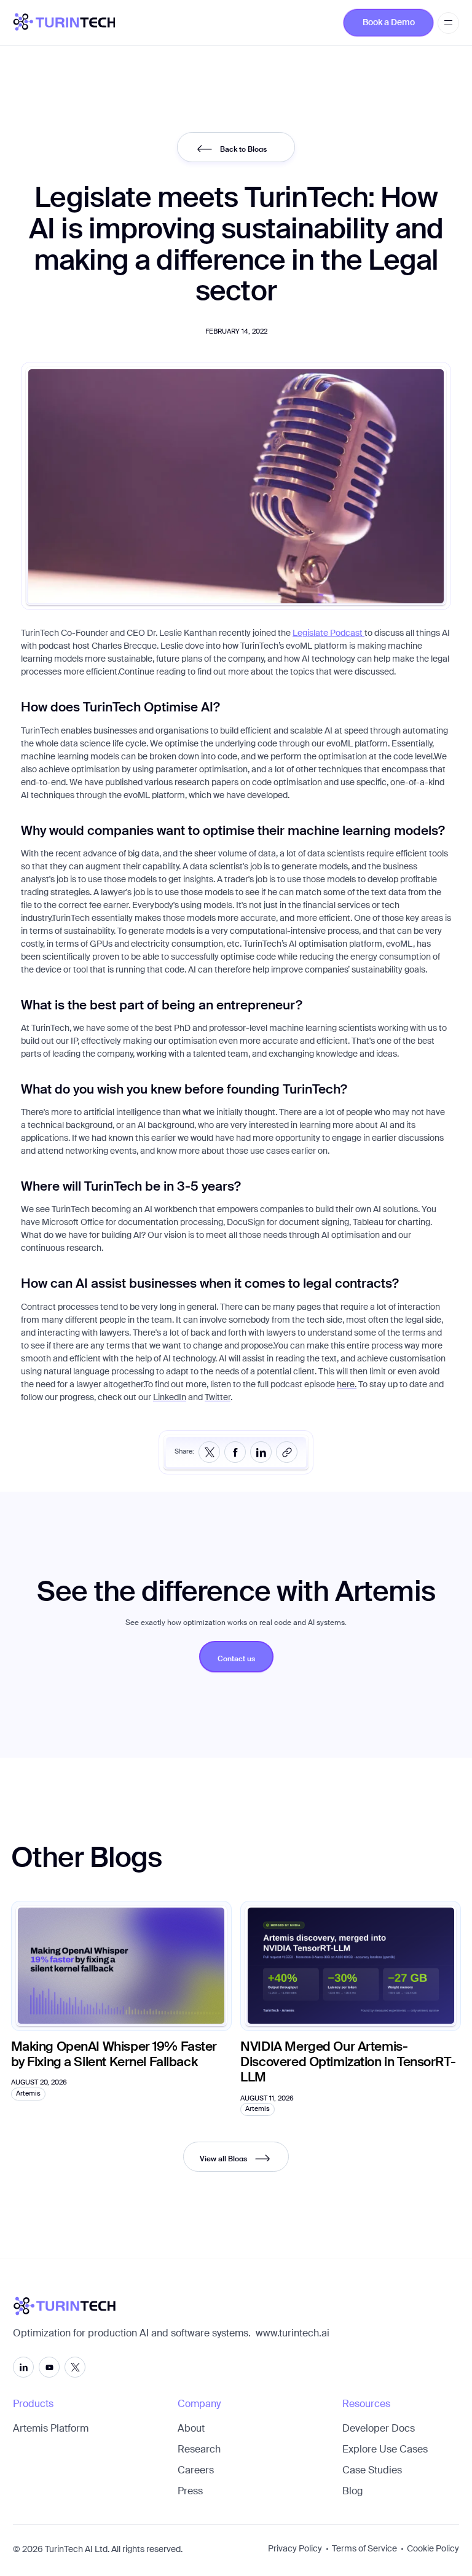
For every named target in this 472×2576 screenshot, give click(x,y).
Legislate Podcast (328, 633)
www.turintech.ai (293, 2334)
